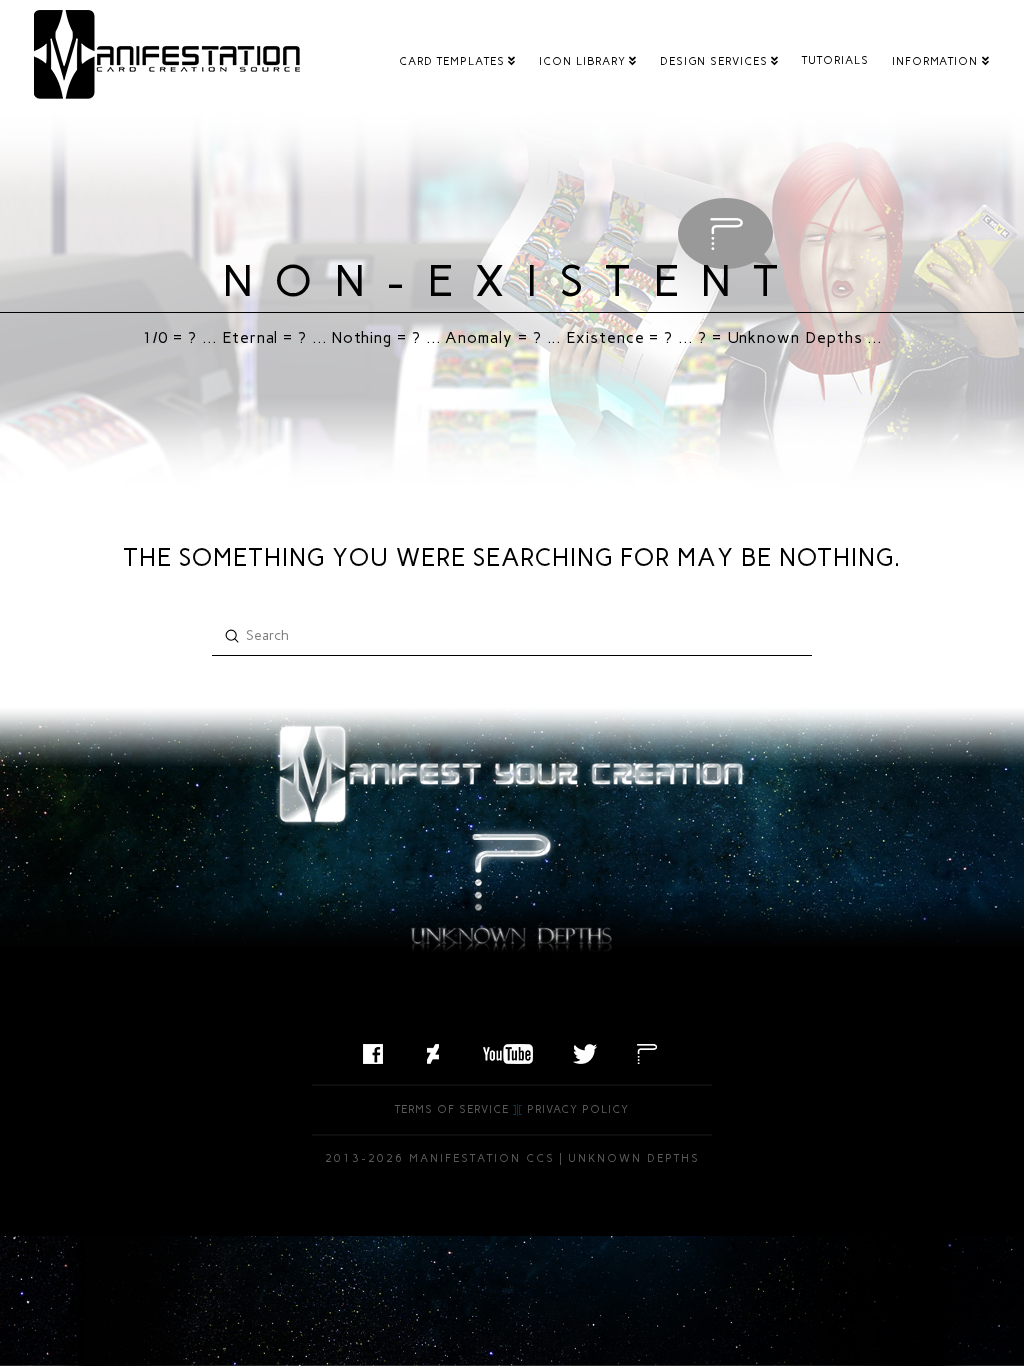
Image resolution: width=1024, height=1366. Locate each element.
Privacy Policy (578, 1109)
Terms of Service (452, 1109)
